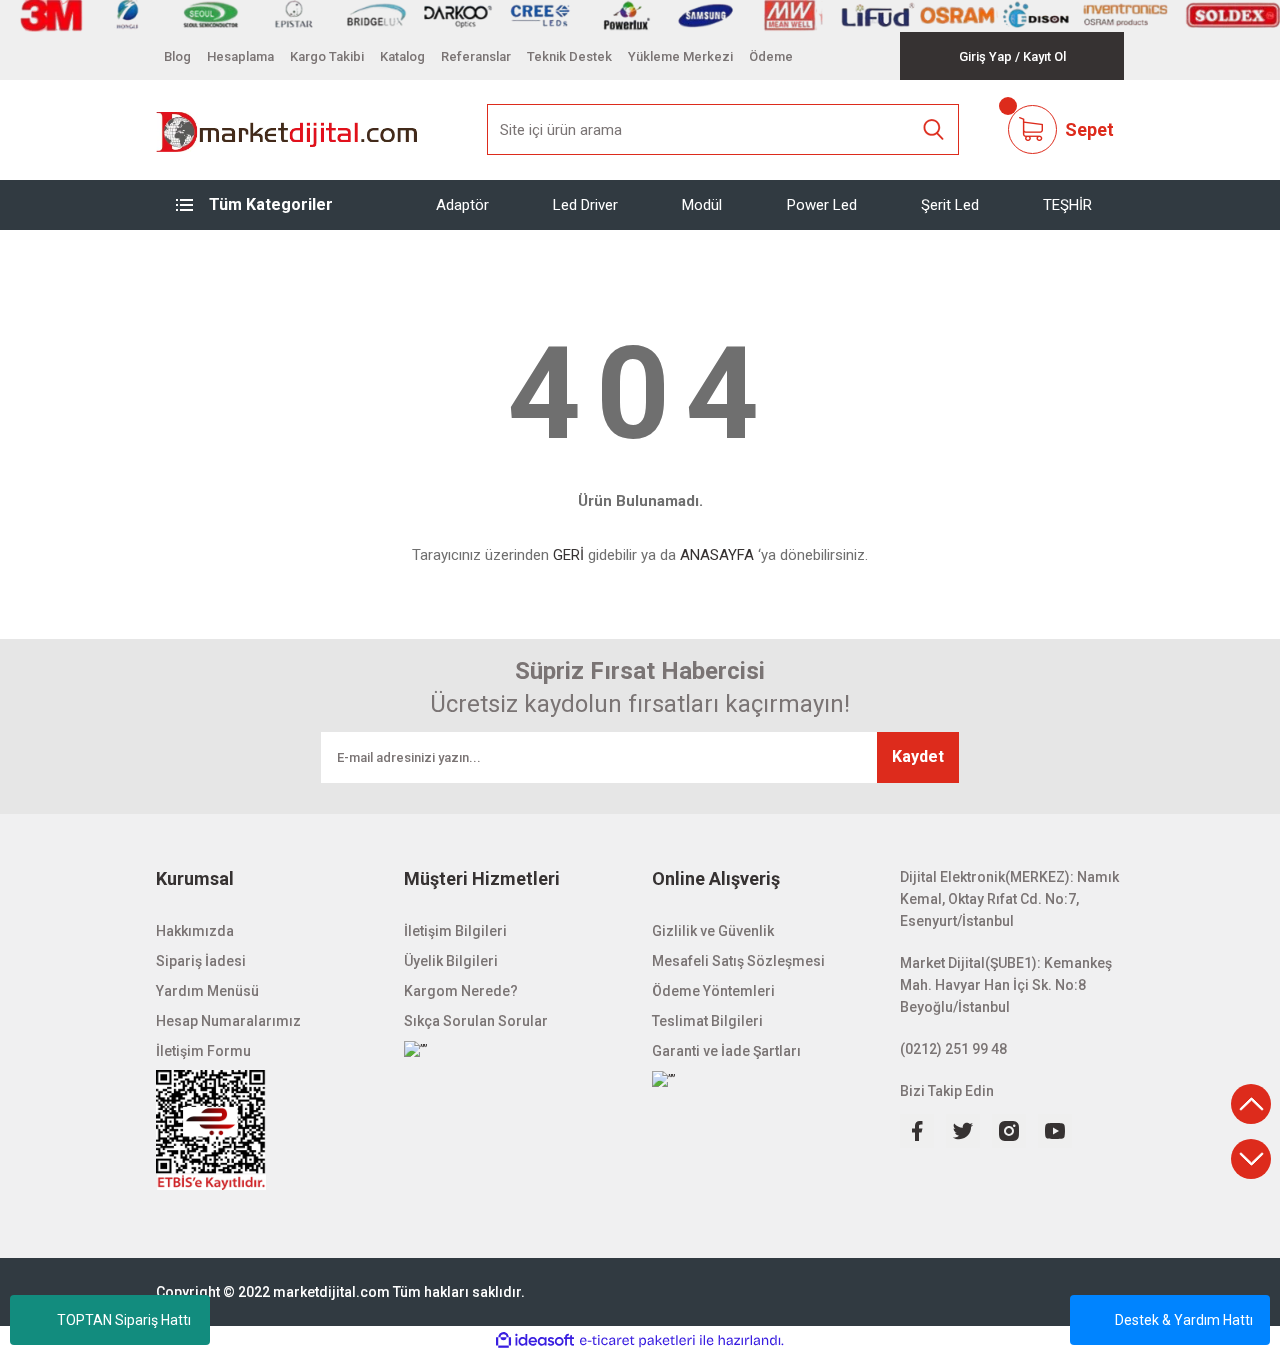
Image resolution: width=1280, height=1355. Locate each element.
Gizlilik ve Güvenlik (713, 931)
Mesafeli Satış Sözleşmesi (738, 961)
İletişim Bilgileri (455, 931)
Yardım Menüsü (207, 991)
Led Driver (585, 204)
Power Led (822, 204)
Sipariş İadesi (201, 961)
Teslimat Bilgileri (707, 1021)
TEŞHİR (1067, 204)
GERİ (568, 555)
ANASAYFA (717, 555)
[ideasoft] (535, 1340)
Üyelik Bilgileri (451, 961)
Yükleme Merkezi (680, 56)
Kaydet (918, 756)
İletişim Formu (203, 1051)
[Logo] (287, 130)
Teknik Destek (569, 56)
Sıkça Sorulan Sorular (476, 1021)
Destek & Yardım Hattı (1184, 1320)
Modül (702, 204)
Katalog (402, 56)
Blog (177, 56)
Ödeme (771, 56)
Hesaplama (240, 56)
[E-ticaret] (637, 1341)
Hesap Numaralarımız (228, 1021)
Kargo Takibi (327, 56)
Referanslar (476, 56)
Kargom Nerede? (461, 991)
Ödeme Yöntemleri (713, 991)
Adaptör (462, 204)
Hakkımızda (195, 931)
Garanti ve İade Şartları (726, 1051)
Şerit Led (950, 204)
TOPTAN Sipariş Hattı (124, 1320)
